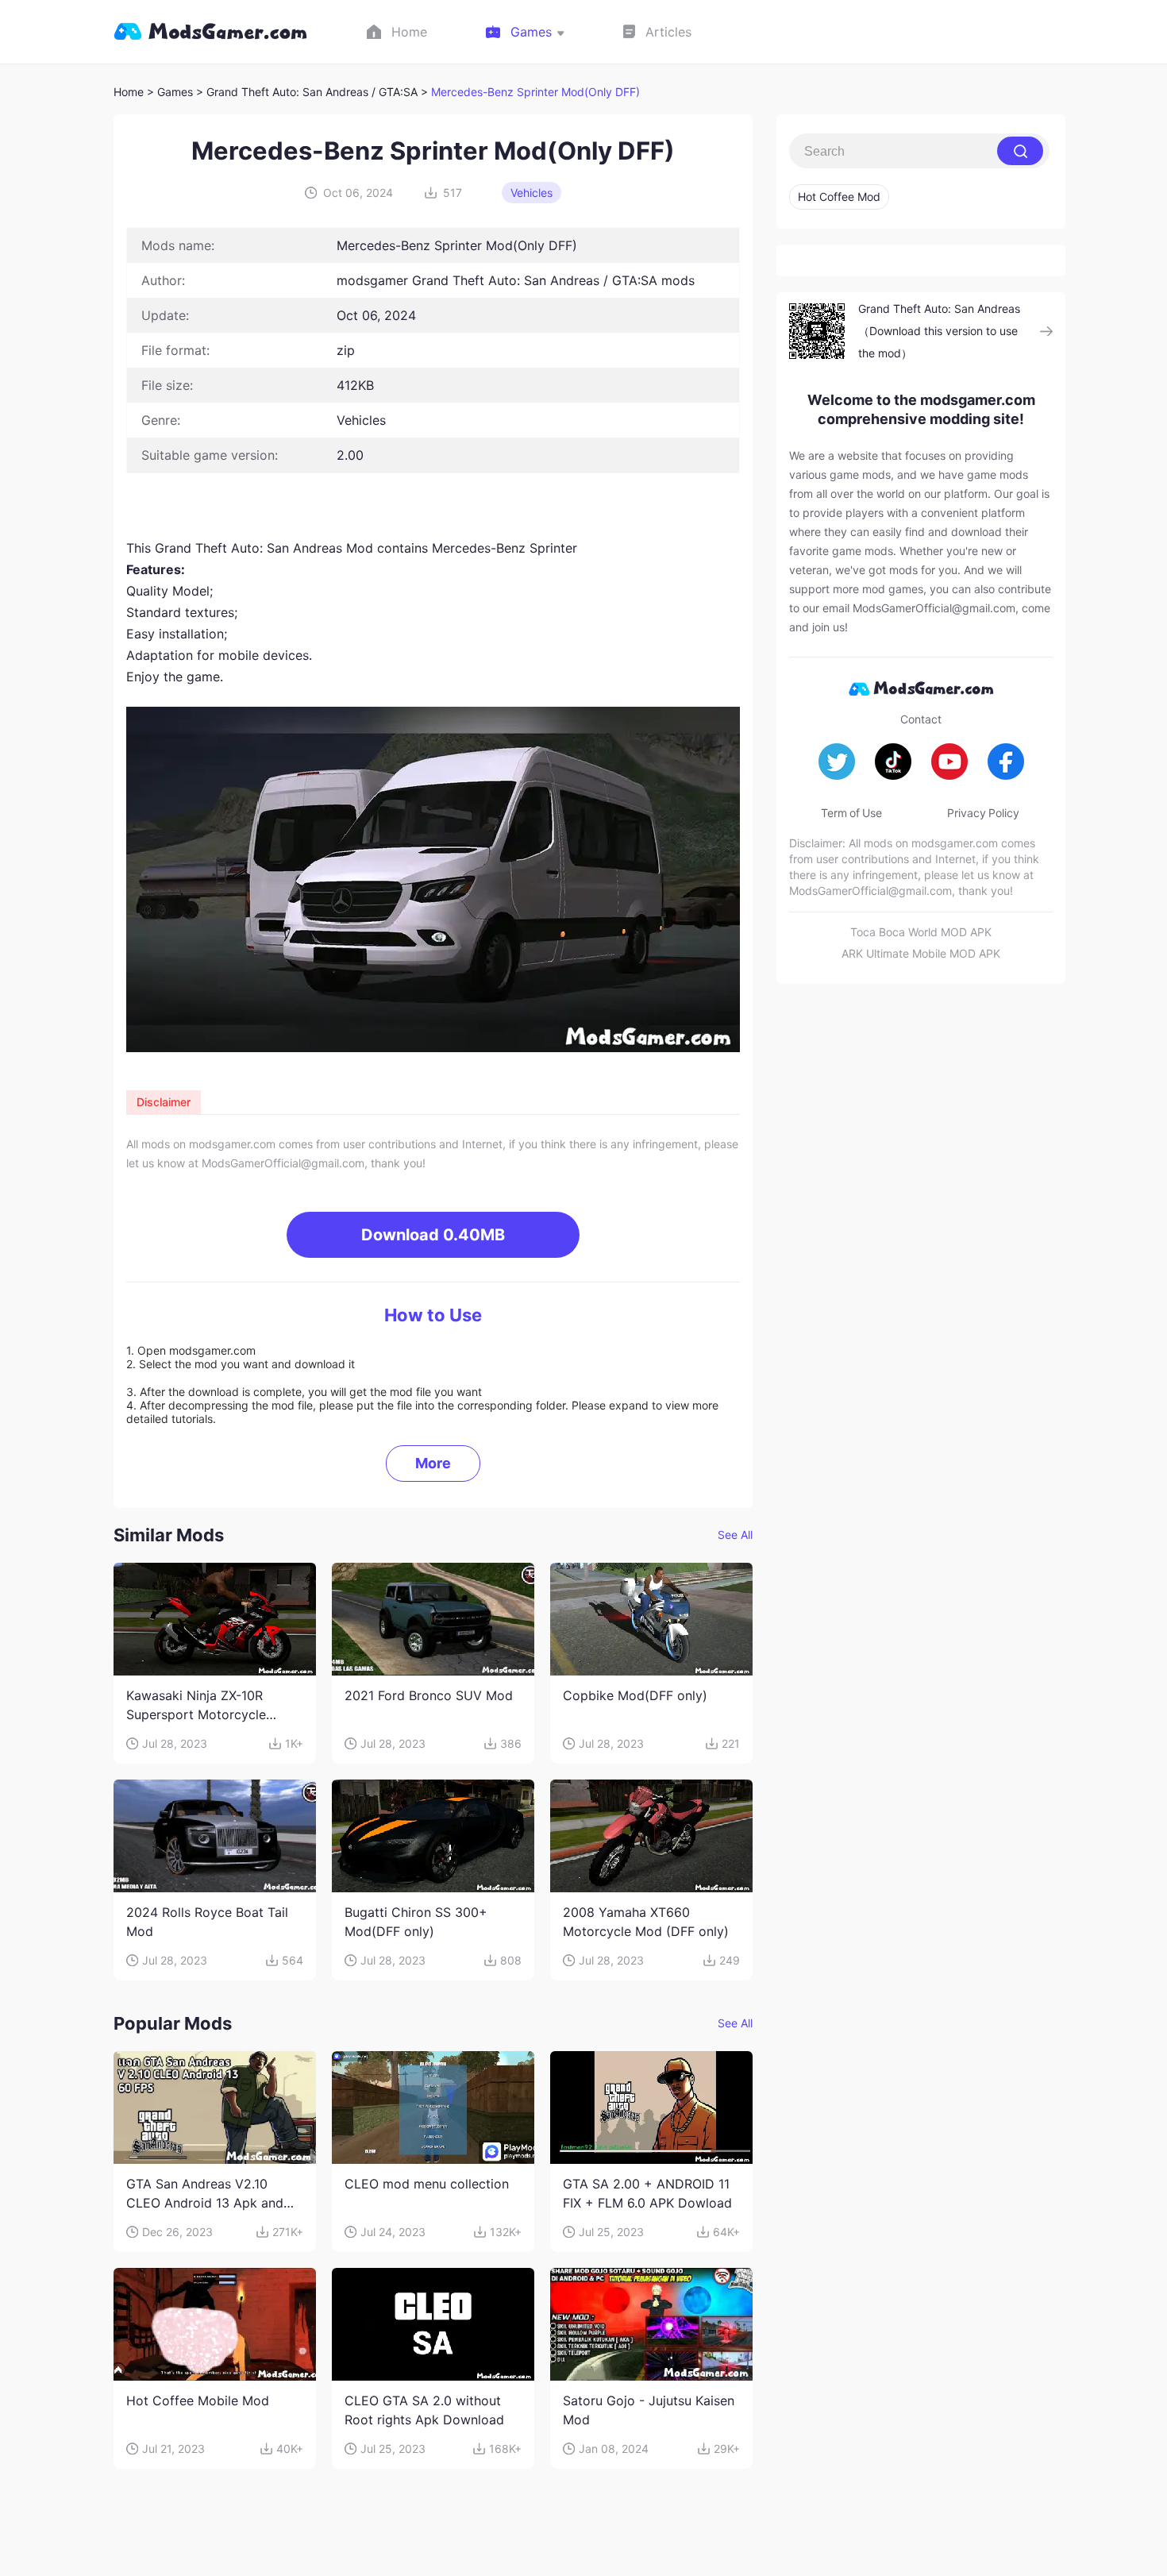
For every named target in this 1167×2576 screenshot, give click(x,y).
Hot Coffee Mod (839, 197)
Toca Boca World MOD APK (921, 932)
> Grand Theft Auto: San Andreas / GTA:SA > (314, 92)
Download (433, 1235)
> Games (170, 92)
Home (129, 92)
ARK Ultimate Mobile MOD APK (921, 953)
